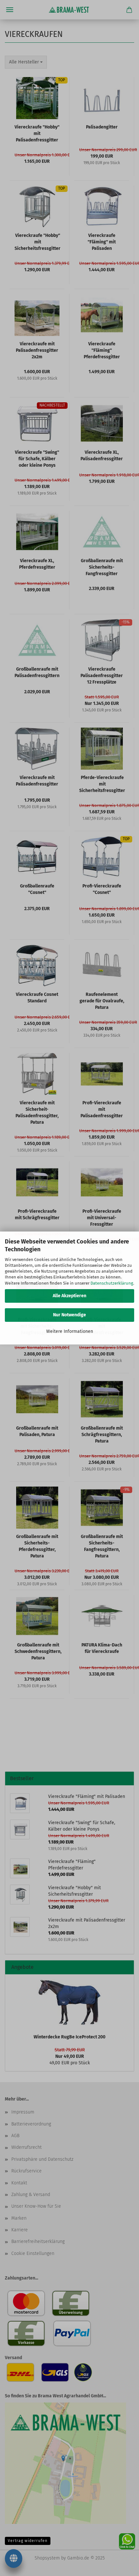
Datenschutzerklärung (112, 1283)
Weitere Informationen (70, 1331)
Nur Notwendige (69, 1315)
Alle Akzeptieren (69, 1296)
